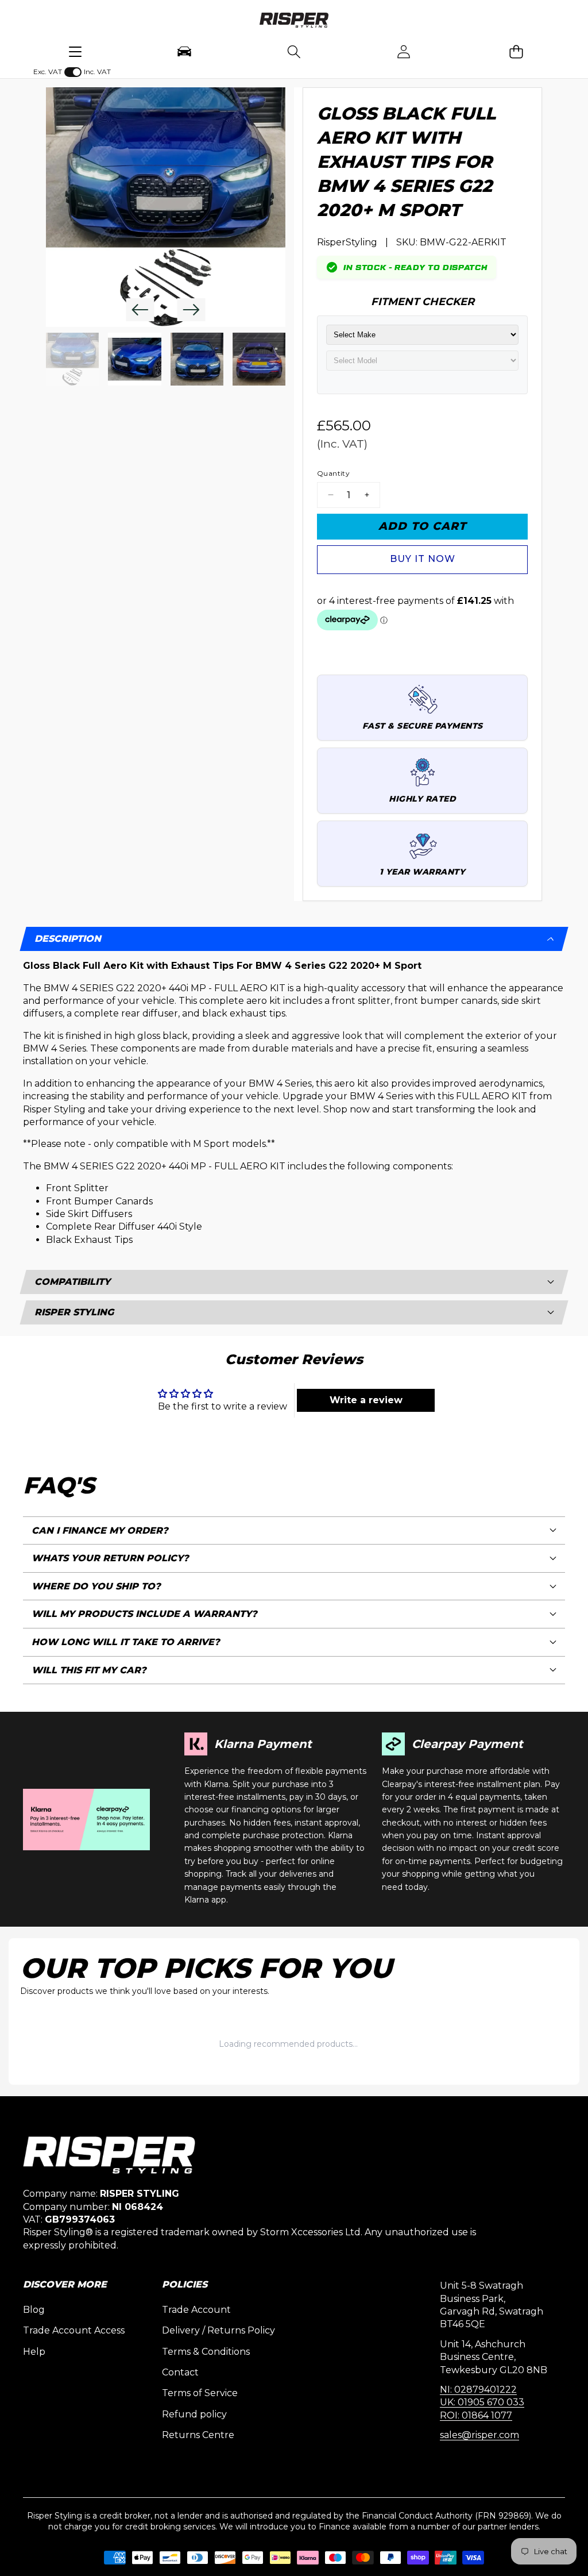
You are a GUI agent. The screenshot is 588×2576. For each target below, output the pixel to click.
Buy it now (423, 559)
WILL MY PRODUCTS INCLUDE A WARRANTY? (144, 1614)
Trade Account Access (74, 2330)
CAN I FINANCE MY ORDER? (100, 1530)
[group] (72, 359)
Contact (180, 2372)
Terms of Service (200, 2393)
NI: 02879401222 (478, 2390)
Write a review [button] (366, 1400)
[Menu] (75, 51)
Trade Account (196, 2310)
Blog (34, 2310)
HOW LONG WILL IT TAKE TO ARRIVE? (126, 1642)
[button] (517, 51)
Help (34, 2352)
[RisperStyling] (294, 22)
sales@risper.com (479, 2435)
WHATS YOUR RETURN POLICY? (110, 1558)
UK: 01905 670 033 (482, 2402)
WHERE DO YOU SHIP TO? (96, 1586)
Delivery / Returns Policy (218, 2330)
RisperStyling (347, 242)
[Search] (294, 51)
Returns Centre (198, 2435)
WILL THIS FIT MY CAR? (89, 1670)
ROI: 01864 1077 (476, 2415)
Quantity (333, 473)
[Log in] (403, 51)
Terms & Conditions (206, 2352)
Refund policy (194, 2414)
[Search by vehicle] (185, 51)
